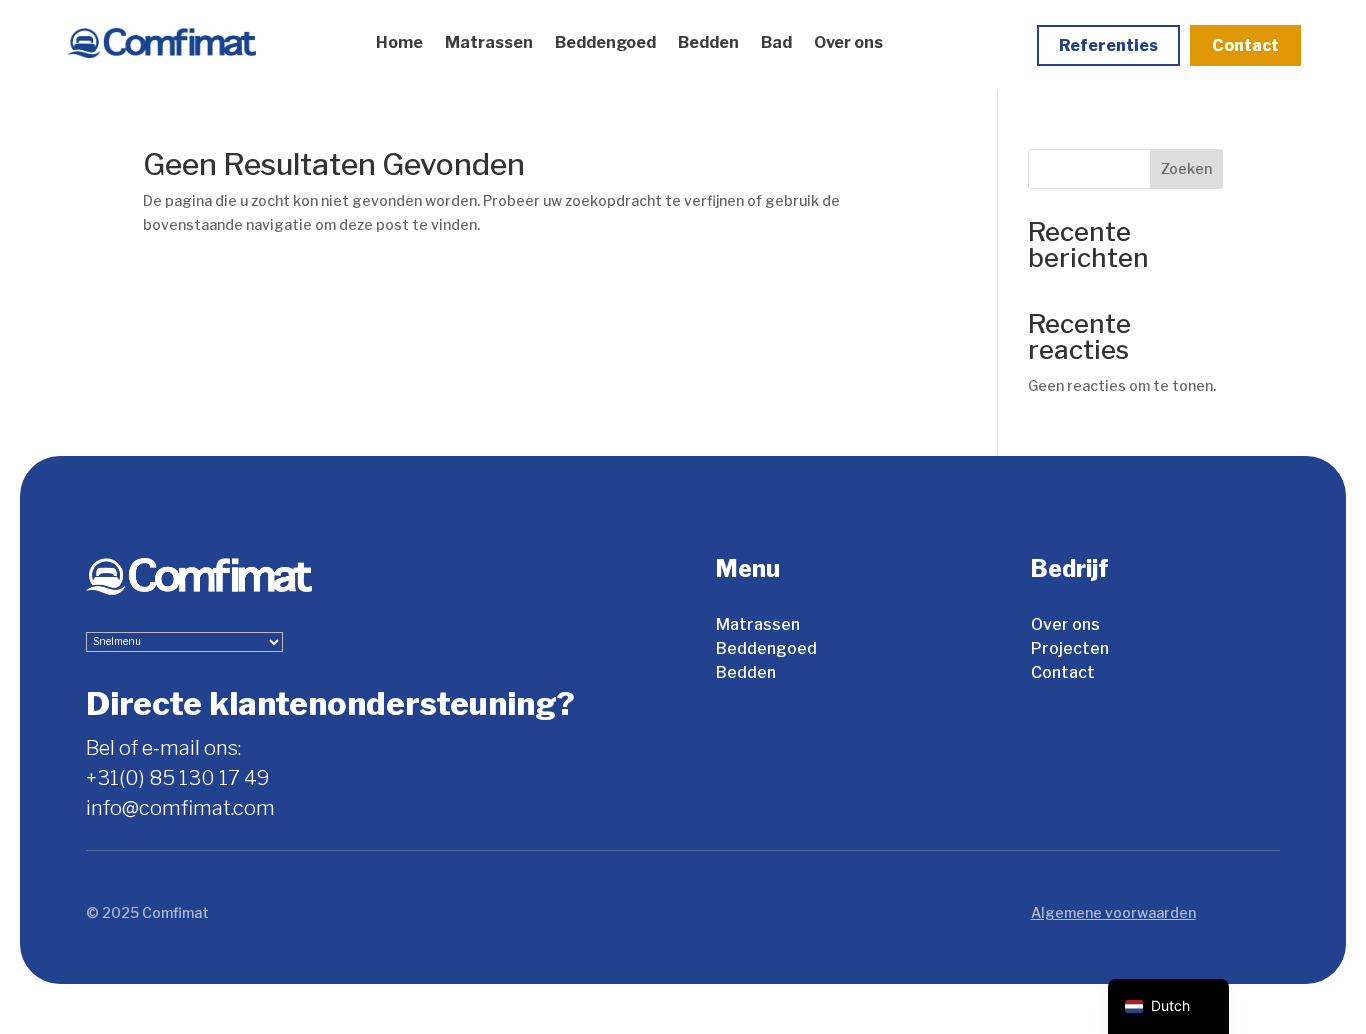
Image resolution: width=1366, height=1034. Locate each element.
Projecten (1070, 648)
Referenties (1108, 45)
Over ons (848, 42)
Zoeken (1186, 168)
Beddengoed (605, 42)
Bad (776, 42)
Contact (1245, 45)
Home (399, 42)
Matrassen (489, 42)
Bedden (708, 42)
